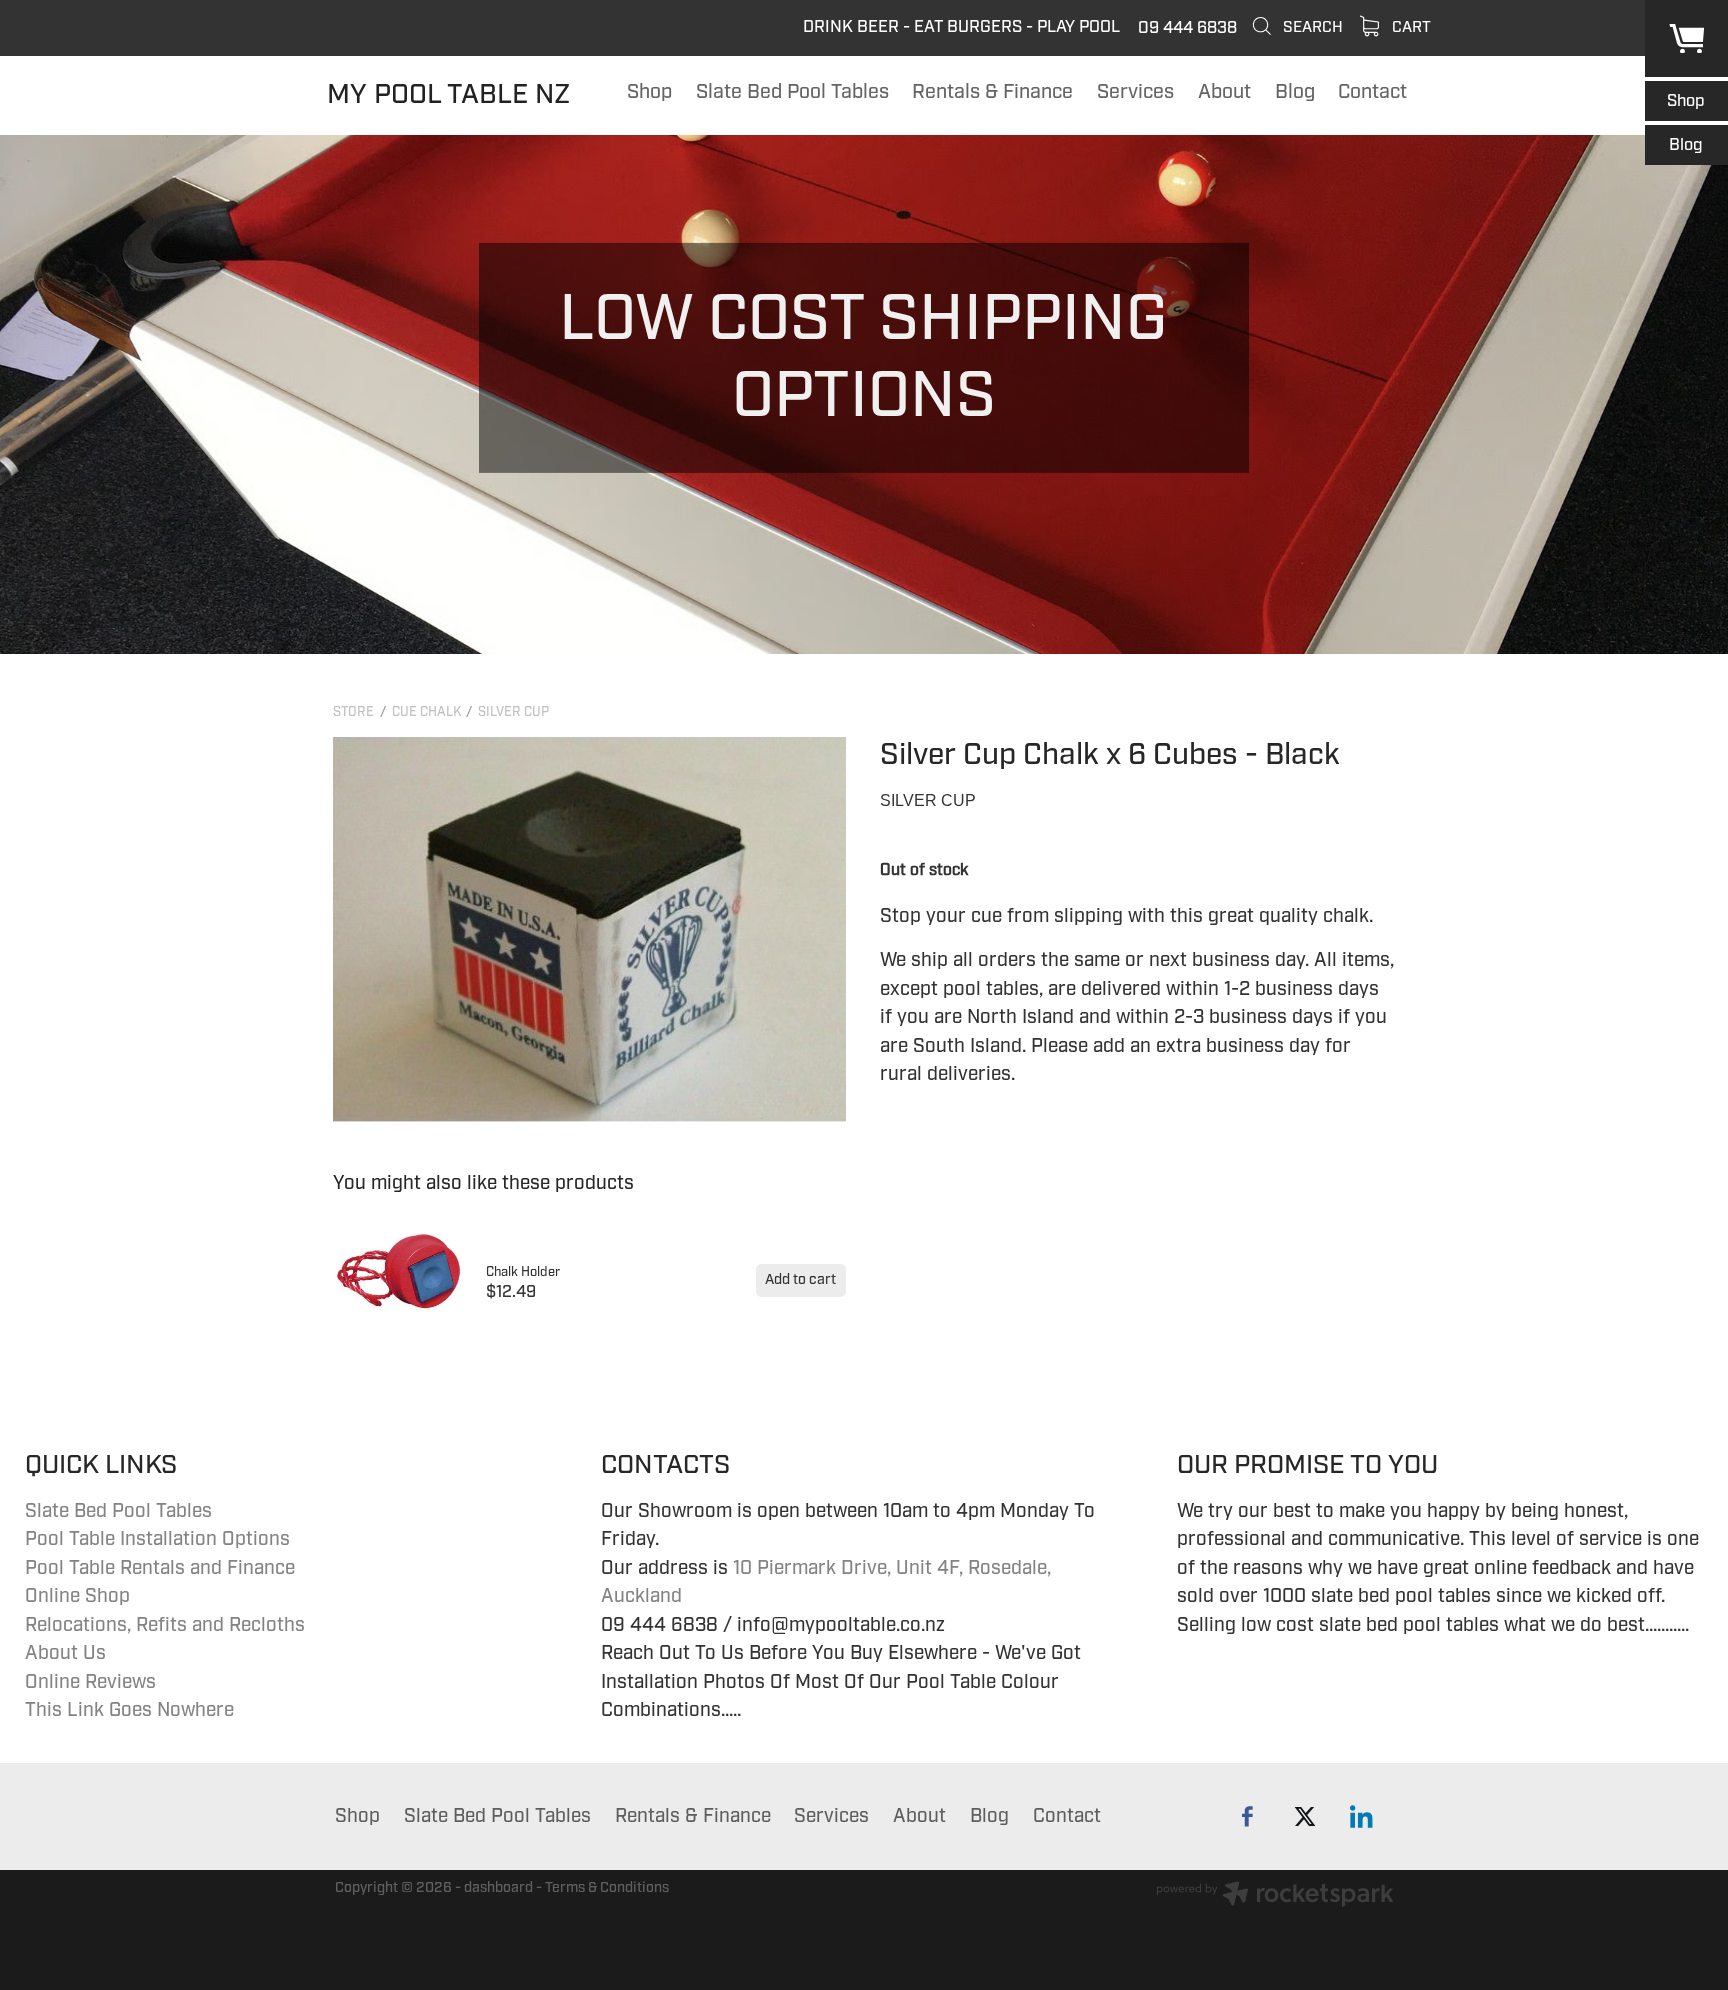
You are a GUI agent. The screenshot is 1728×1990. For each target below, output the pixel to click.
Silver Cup (513, 712)
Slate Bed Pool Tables (118, 1511)
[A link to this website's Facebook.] (1247, 1816)
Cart (1409, 27)
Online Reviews (90, 1682)
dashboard (498, 1887)
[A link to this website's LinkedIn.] (1361, 1816)
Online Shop (77, 1596)
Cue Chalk (426, 712)
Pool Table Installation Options (157, 1539)
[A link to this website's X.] (1304, 1816)
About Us (65, 1653)
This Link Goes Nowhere (129, 1710)
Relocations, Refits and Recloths (165, 1625)
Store (353, 712)
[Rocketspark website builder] (1275, 1896)
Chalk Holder (523, 1272)
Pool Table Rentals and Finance (160, 1568)
